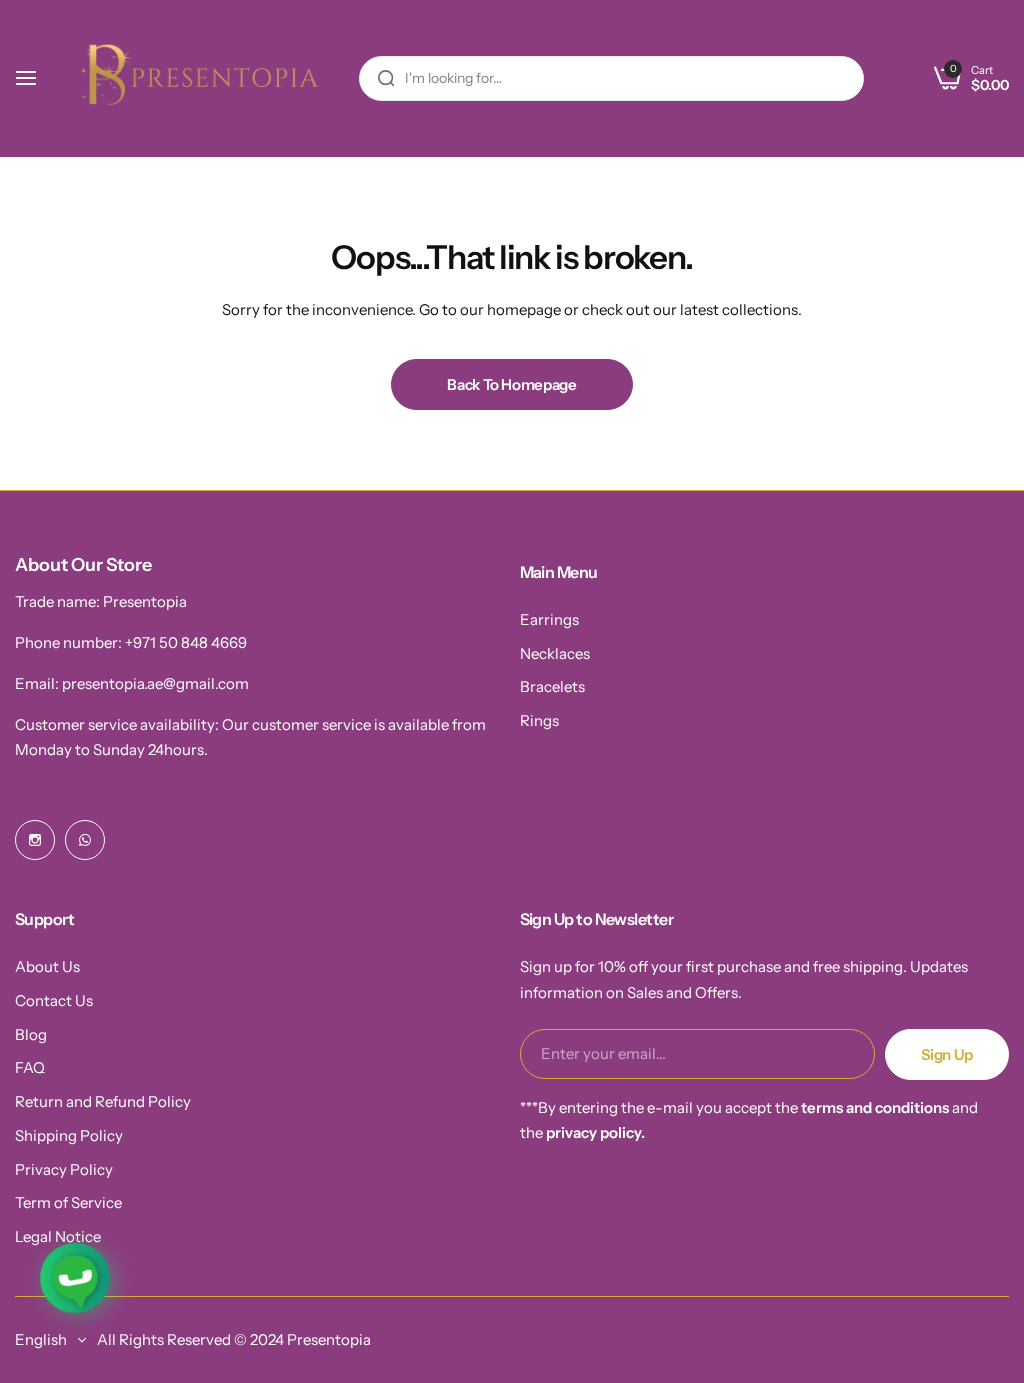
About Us (47, 966)
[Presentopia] (194, 78)
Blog (31, 1034)
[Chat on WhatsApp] (75, 1278)
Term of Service (68, 1202)
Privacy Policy (64, 1169)
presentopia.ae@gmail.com (155, 683)
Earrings (549, 619)
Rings (539, 720)
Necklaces (555, 653)
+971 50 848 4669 (186, 642)
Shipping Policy (69, 1135)
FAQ (30, 1067)
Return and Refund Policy (103, 1101)
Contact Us (54, 1000)
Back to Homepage (511, 384)
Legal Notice (58, 1236)
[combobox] (611, 78)
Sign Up (947, 1054)
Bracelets (552, 686)
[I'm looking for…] (386, 78)
